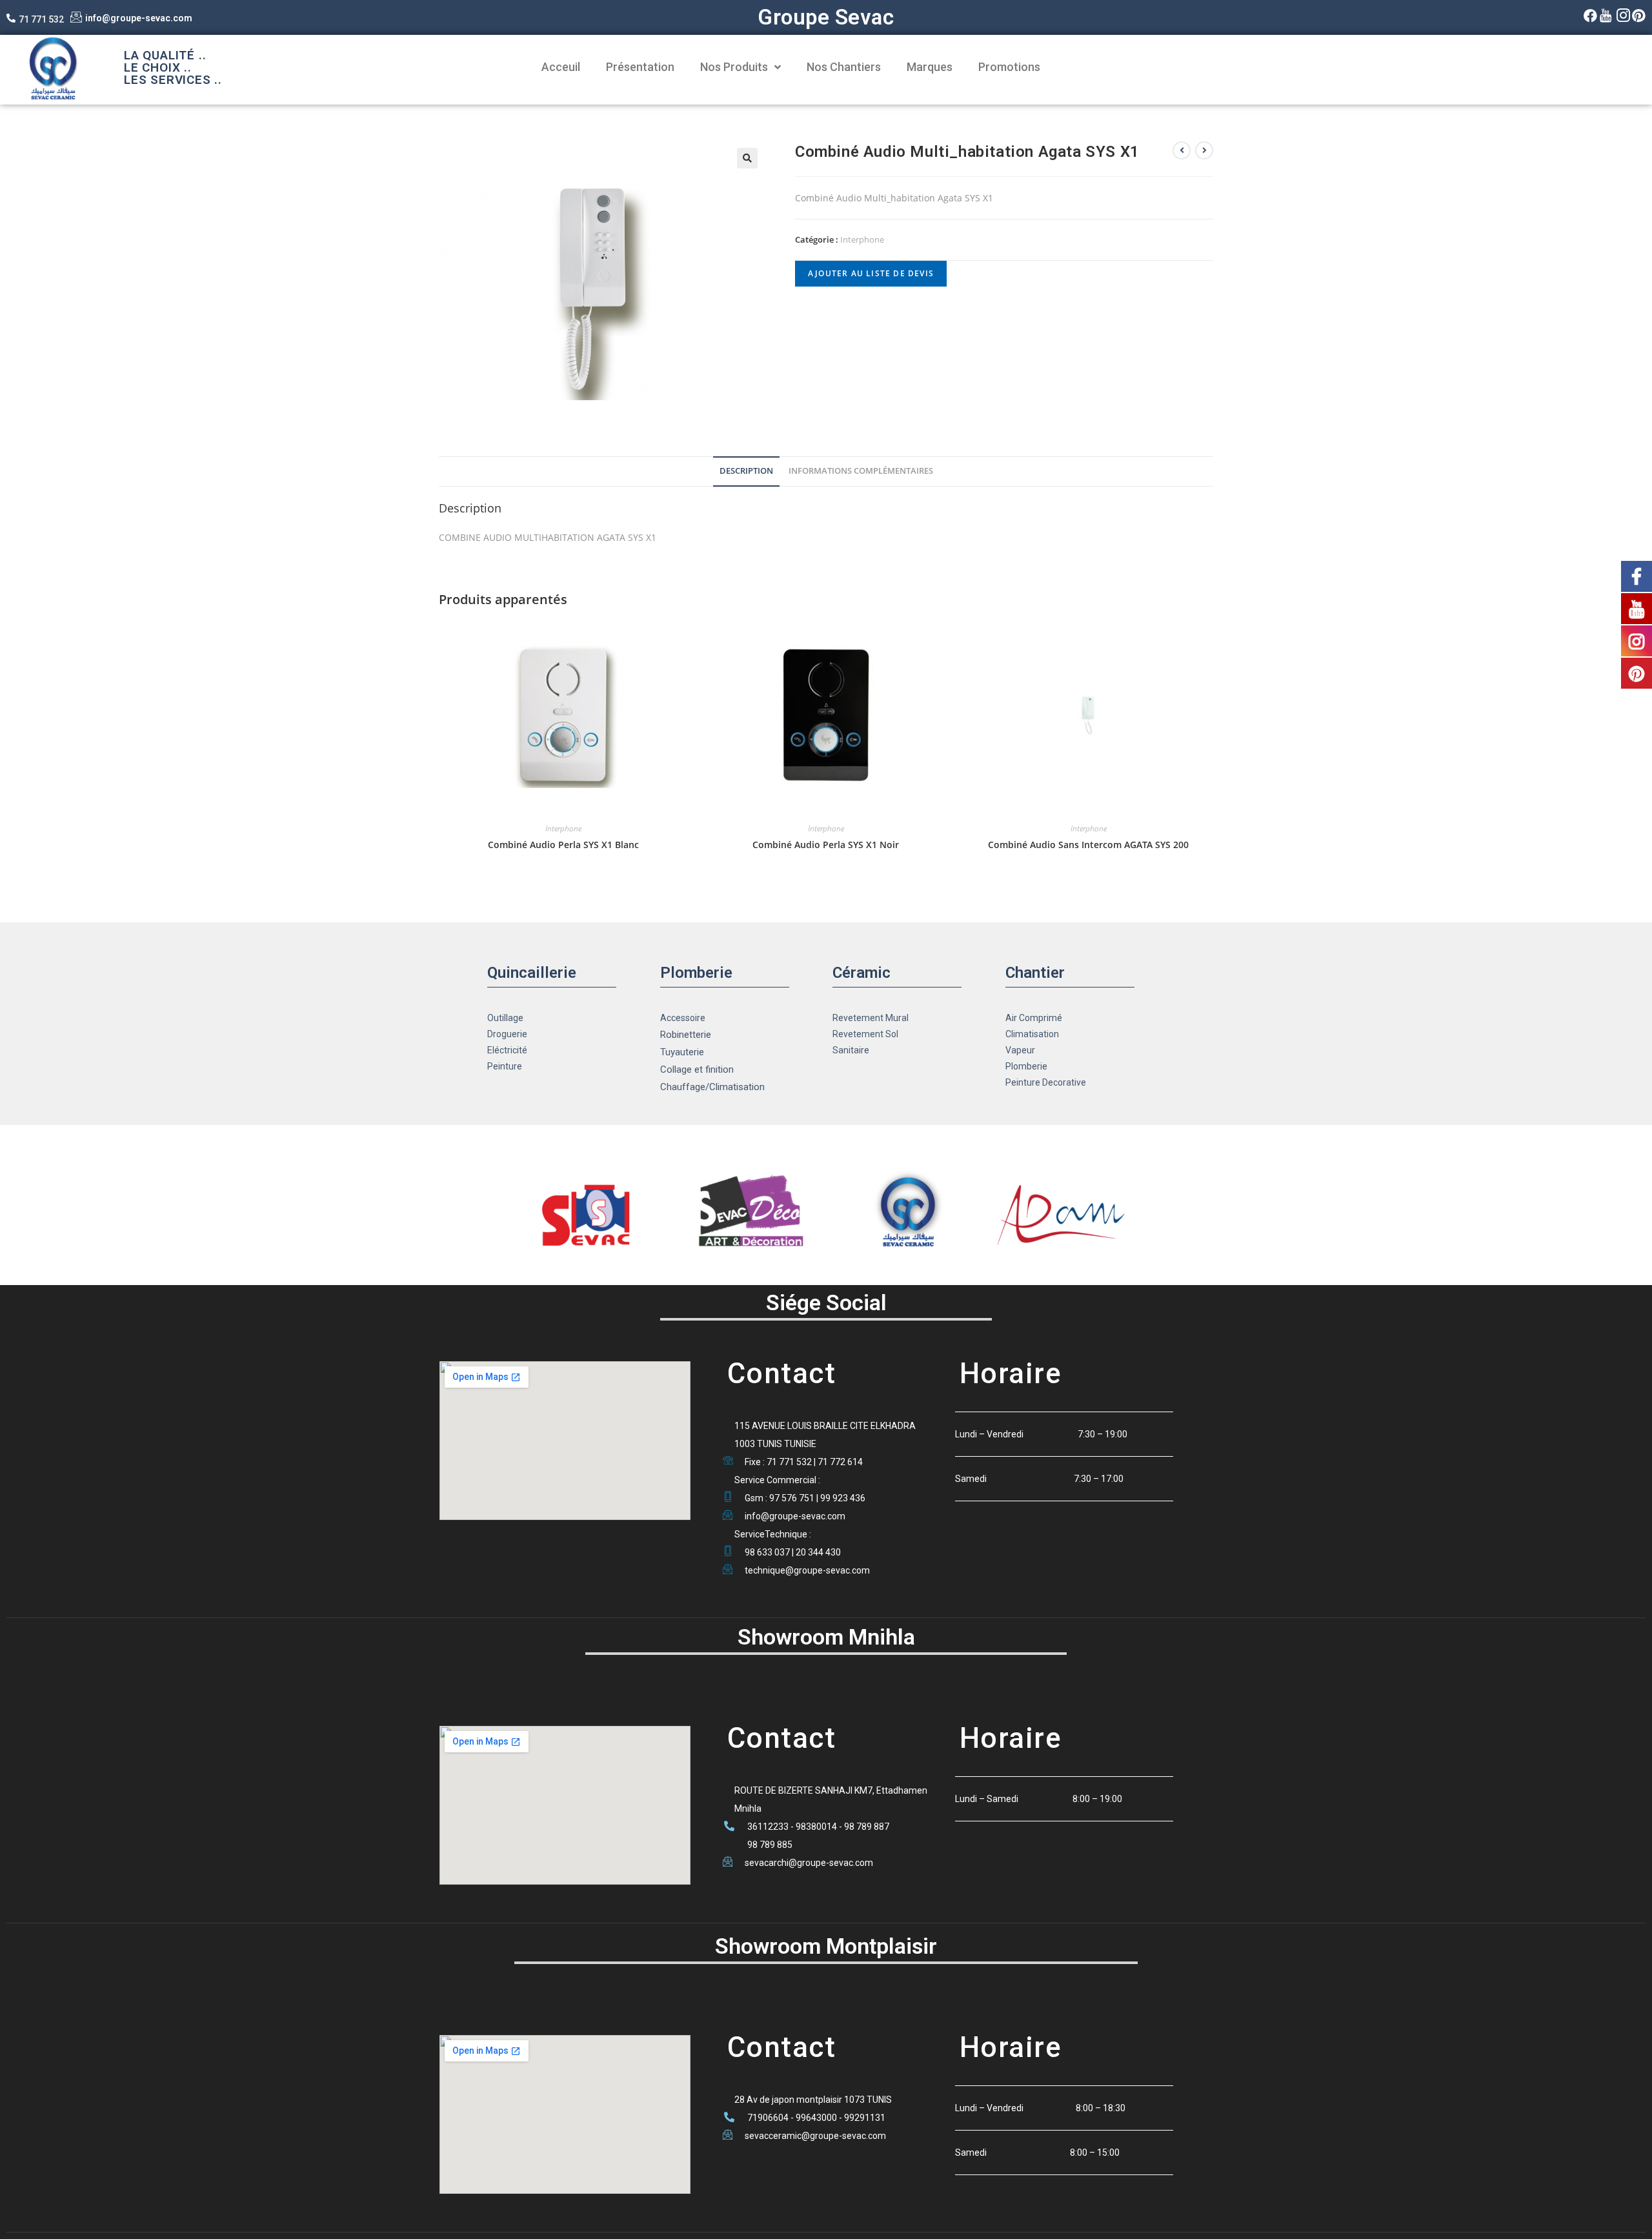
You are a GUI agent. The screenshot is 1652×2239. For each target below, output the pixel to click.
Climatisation (1032, 1034)
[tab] (746, 471)
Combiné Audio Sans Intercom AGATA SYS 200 (1088, 845)
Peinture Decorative (1046, 1082)
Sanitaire (851, 1050)
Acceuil (561, 67)
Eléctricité (507, 1050)
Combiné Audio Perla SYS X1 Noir (826, 845)
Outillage (505, 1018)
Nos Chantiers (844, 67)
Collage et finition (697, 1069)
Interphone (862, 239)
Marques (930, 67)
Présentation (640, 67)
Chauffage (683, 1087)
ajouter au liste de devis (871, 273)
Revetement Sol (865, 1034)
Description (746, 471)
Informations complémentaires (861, 471)
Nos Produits (734, 67)
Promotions (1009, 67)
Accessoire (683, 1018)
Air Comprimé (1034, 1018)
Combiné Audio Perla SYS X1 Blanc (563, 845)
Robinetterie (686, 1035)
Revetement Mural (871, 1018)
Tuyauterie (682, 1052)
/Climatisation (735, 1087)
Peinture (505, 1066)
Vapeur (1020, 1050)
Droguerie (507, 1034)
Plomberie (1026, 1066)
